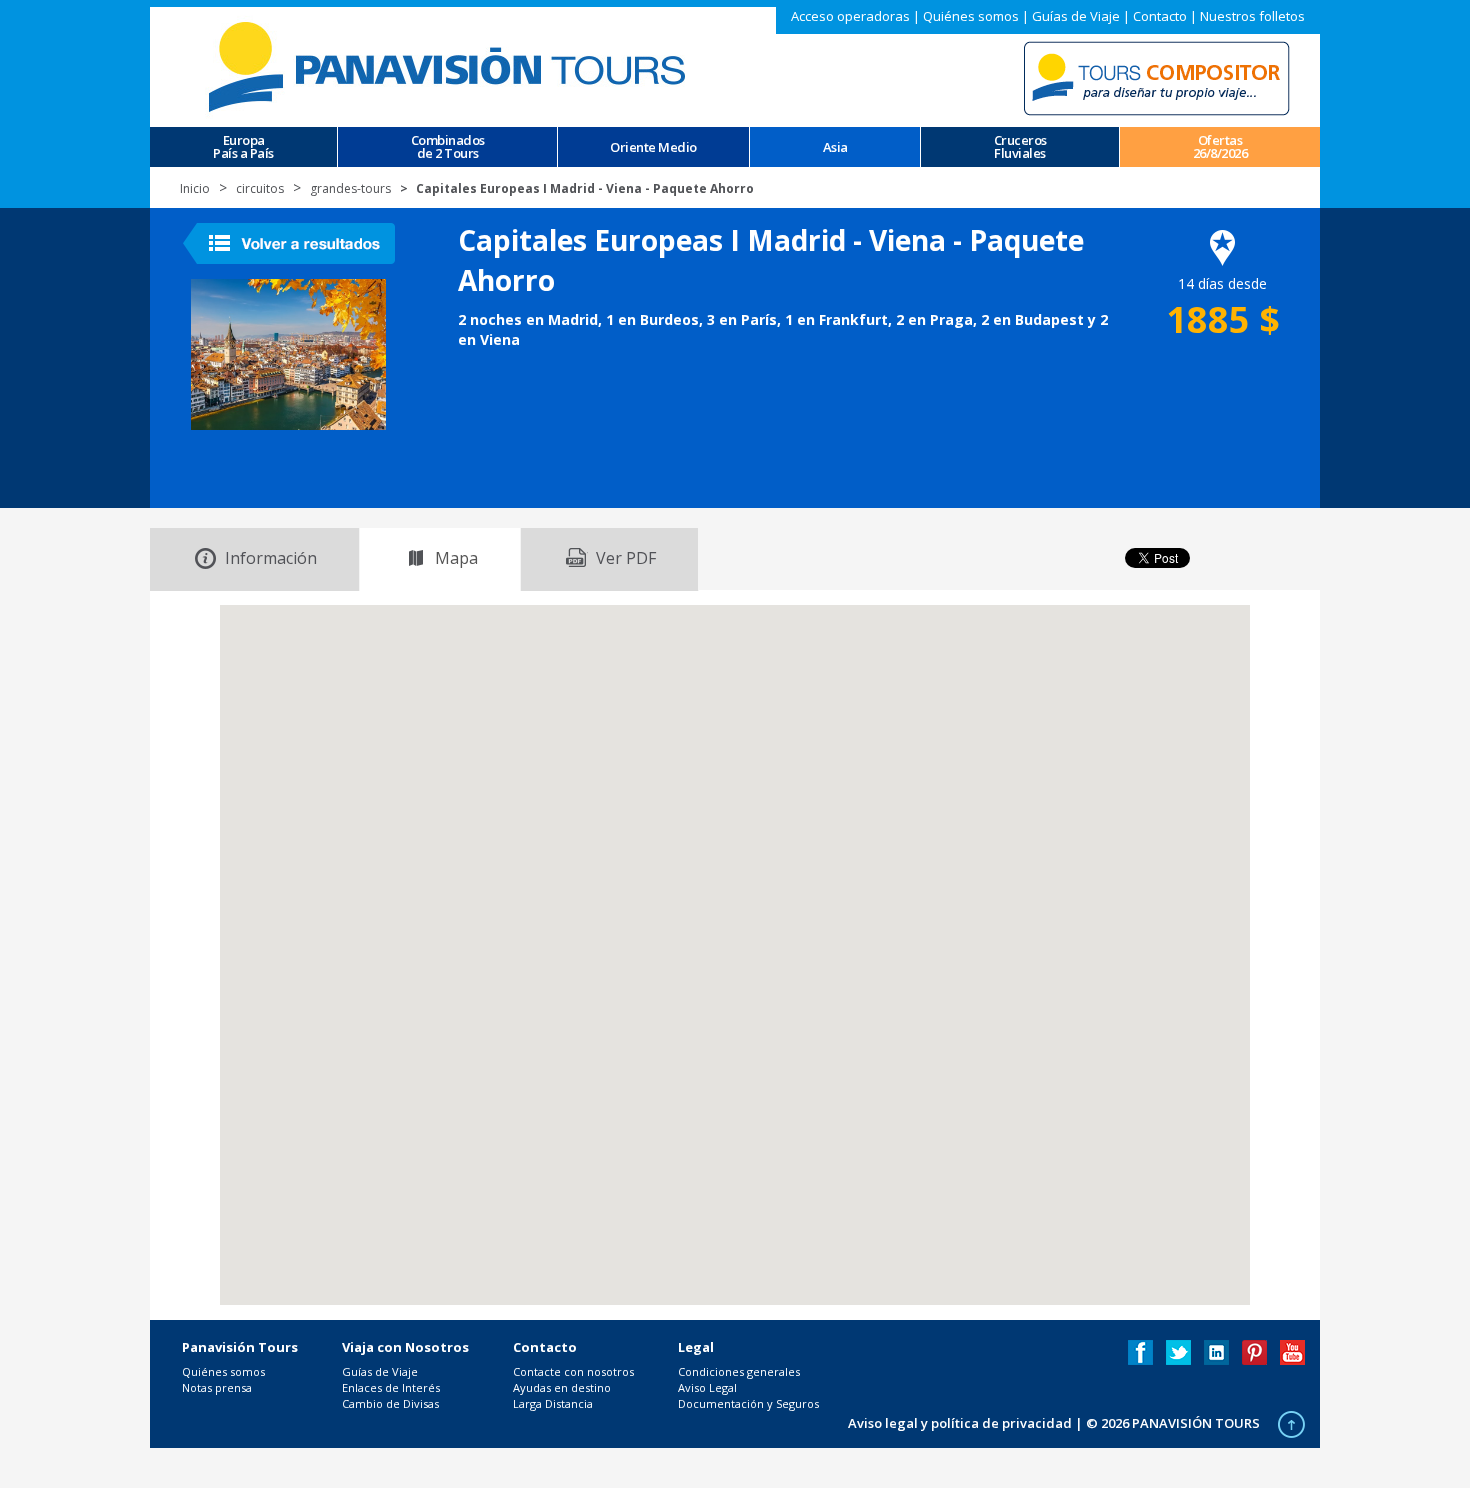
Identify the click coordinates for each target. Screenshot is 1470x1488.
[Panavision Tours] (450, 65)
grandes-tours (350, 188)
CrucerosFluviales (1020, 147)
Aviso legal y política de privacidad (960, 1423)
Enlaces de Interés (391, 1387)
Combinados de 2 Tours (448, 147)
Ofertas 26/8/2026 (1220, 147)
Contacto (1160, 16)
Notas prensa (217, 1387)
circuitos (260, 188)
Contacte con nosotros (573, 1371)
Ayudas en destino (562, 1387)
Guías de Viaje (1076, 16)
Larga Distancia (553, 1403)
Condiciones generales (739, 1371)
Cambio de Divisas (390, 1403)
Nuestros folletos (1252, 16)
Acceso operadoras (850, 16)
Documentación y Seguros (748, 1403)
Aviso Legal (707, 1387)
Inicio (195, 188)
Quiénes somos (971, 16)
